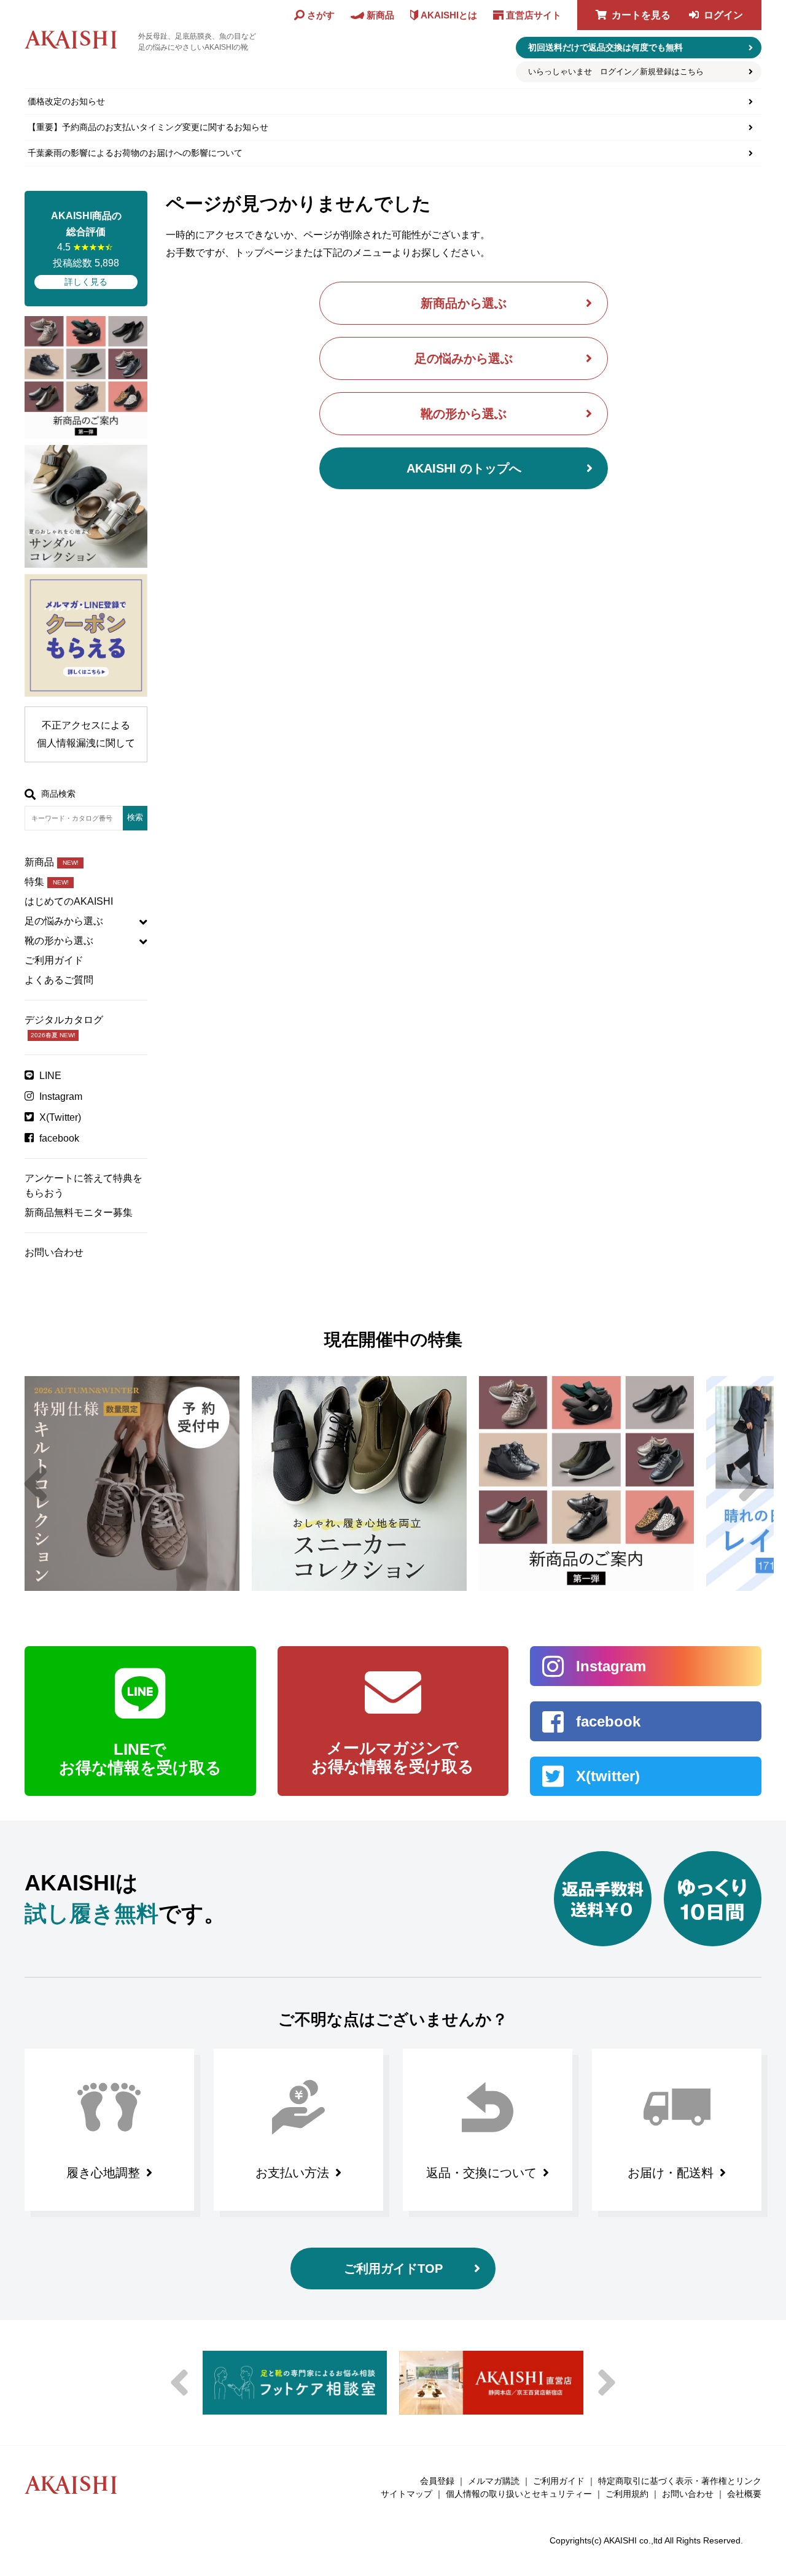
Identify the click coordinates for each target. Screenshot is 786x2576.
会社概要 (744, 2494)
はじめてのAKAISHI (69, 901)
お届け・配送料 (671, 2173)
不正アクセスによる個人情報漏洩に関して (86, 734)
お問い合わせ (54, 1252)
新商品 (52, 862)
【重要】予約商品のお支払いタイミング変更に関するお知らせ (148, 127)
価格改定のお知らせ (66, 101)
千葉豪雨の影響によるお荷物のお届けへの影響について (135, 153)
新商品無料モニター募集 (79, 1213)
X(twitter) (608, 1776)
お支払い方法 (292, 2173)
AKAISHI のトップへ (464, 468)
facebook (59, 1138)
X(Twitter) (60, 1117)
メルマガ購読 (494, 2481)
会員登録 (437, 2481)
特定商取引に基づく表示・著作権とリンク (680, 2481)
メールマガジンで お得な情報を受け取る (393, 1757)
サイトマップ (407, 2494)
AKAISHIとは (449, 15)
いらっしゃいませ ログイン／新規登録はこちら (616, 72)
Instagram (61, 1097)
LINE (50, 1076)
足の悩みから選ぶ (464, 358)
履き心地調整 (103, 2173)
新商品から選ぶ (464, 303)
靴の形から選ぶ (464, 414)
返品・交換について (481, 2173)
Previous (36, 1483)
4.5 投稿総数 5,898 (86, 249)
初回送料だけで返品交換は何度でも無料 (605, 47)
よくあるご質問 (59, 980)
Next (750, 1483)
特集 (47, 882)
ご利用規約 (627, 2494)
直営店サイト (534, 15)
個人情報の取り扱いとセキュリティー (519, 2494)
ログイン (723, 15)
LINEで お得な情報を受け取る (140, 1758)
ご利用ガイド (54, 960)
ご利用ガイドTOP (393, 2269)
